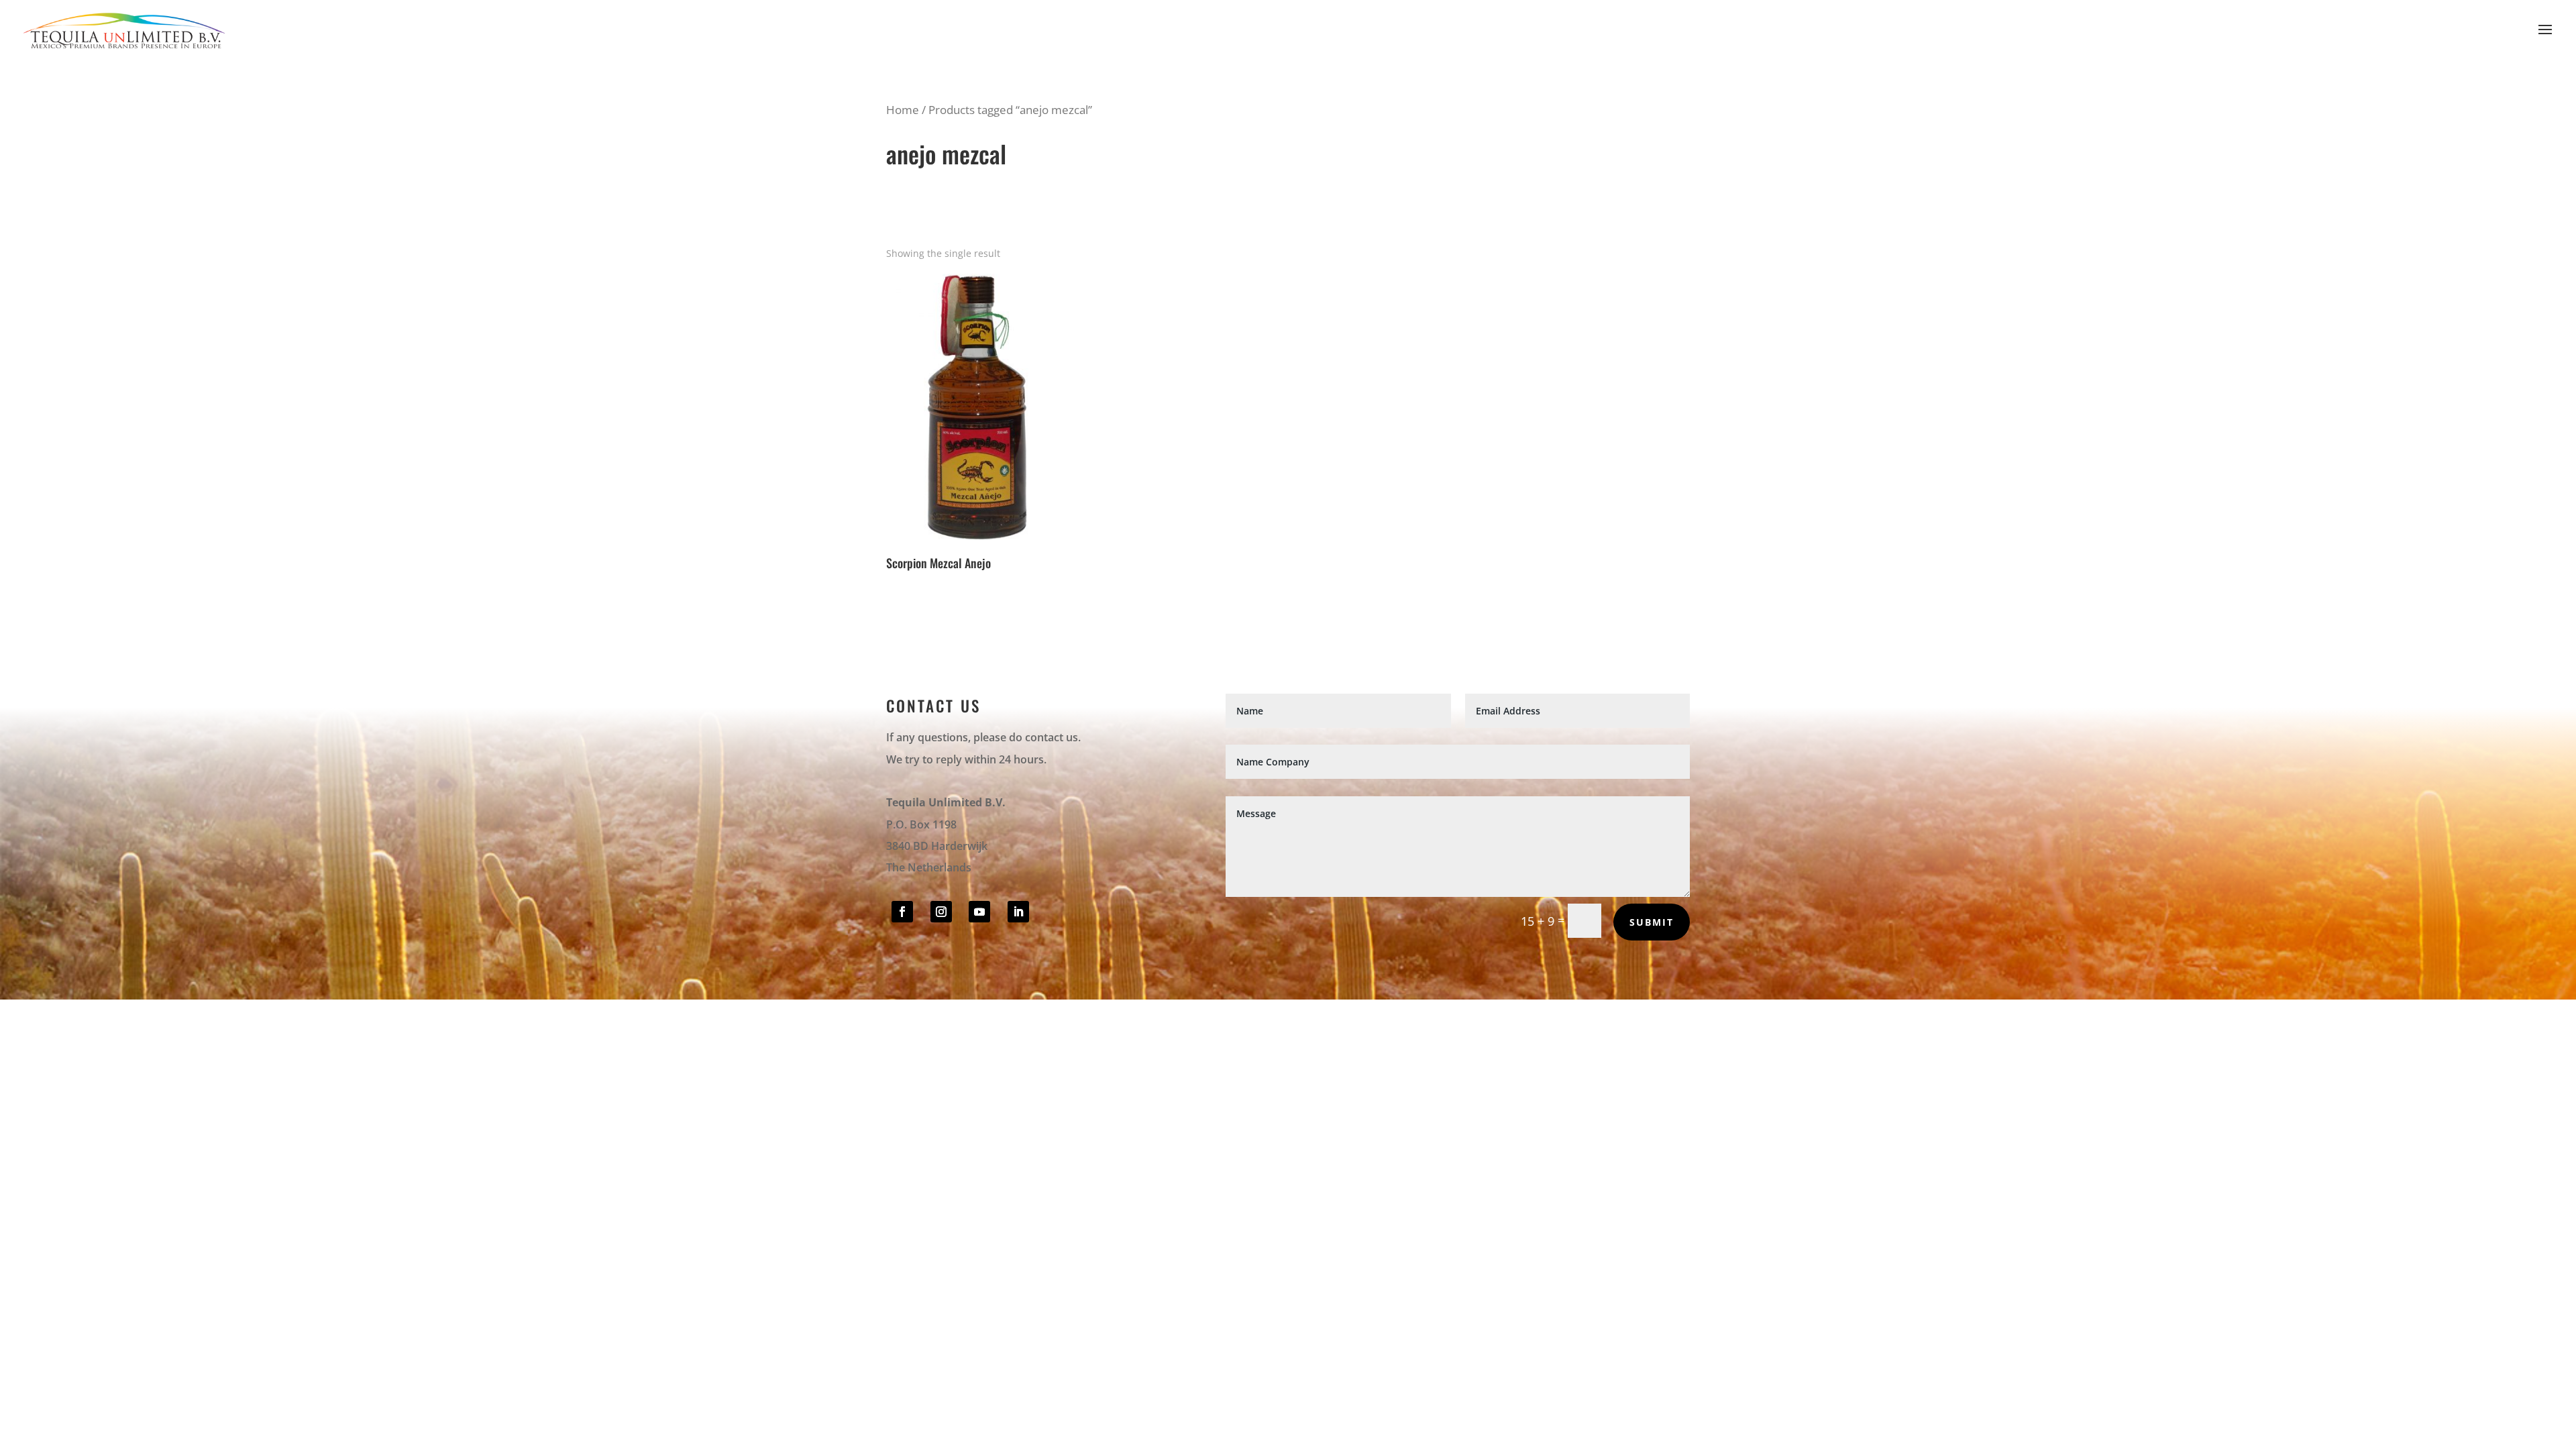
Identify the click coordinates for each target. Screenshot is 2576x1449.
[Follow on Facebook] (902, 912)
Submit (1652, 922)
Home (903, 110)
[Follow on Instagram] (941, 912)
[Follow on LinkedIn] (1018, 912)
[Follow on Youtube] (979, 912)
